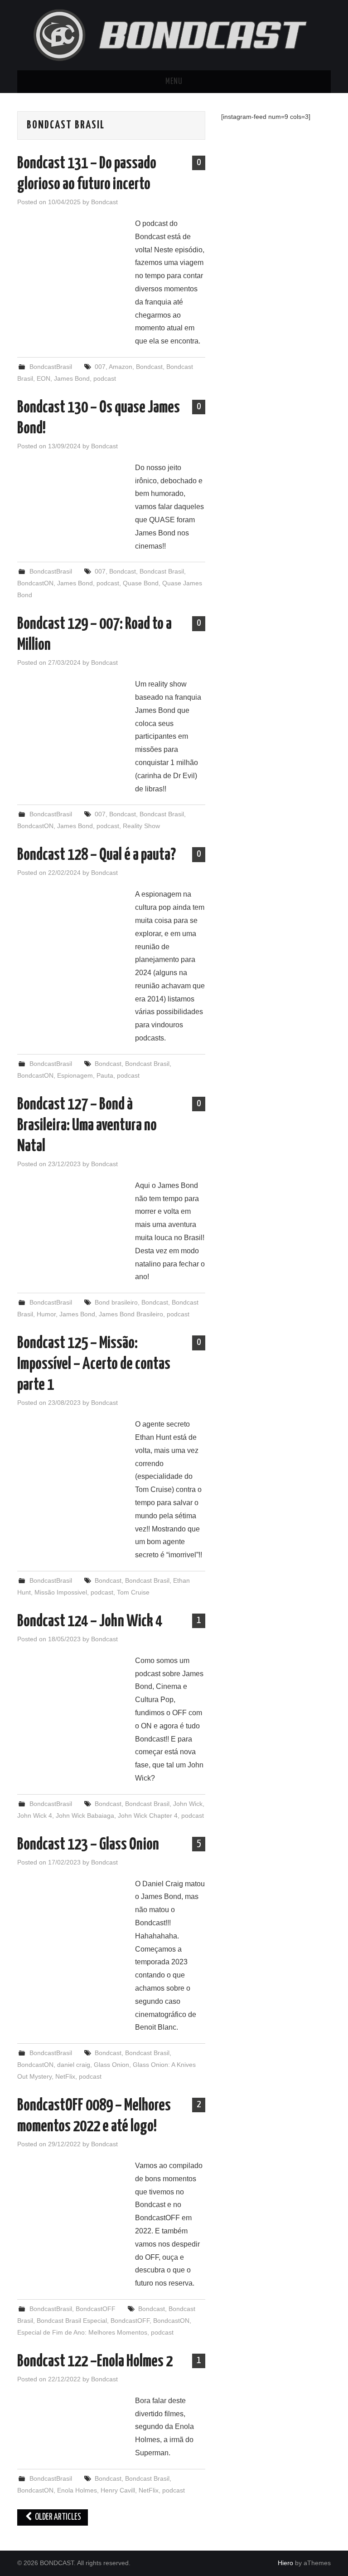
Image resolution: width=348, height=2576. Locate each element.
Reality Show (141, 826)
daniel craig (74, 2065)
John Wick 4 (35, 1815)
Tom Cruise (133, 1592)
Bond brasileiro (116, 1302)
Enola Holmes (77, 2490)
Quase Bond (141, 583)
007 (100, 367)
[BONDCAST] (174, 35)
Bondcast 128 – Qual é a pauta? (97, 855)
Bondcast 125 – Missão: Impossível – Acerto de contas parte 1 (94, 1364)
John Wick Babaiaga (85, 1815)
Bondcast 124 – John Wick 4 (90, 1622)
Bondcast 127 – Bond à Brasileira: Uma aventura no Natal (87, 1126)
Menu (174, 82)
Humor (46, 1314)
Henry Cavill (118, 2490)
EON (43, 378)
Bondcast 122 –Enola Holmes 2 (95, 2362)
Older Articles (57, 2517)
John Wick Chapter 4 (148, 1815)
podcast (105, 378)
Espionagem (75, 1075)
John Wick (188, 1804)
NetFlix (65, 2076)
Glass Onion (111, 2065)
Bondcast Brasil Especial (72, 2321)
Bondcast (104, 202)
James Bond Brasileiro (131, 1314)
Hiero (285, 2563)
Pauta (105, 1075)
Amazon (121, 367)
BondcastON (35, 583)
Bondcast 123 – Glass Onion (88, 1845)
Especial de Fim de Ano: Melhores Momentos (82, 2332)
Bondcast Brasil (162, 571)
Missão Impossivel (61, 1592)
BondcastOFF (96, 2309)
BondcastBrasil (51, 367)
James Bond (72, 378)
